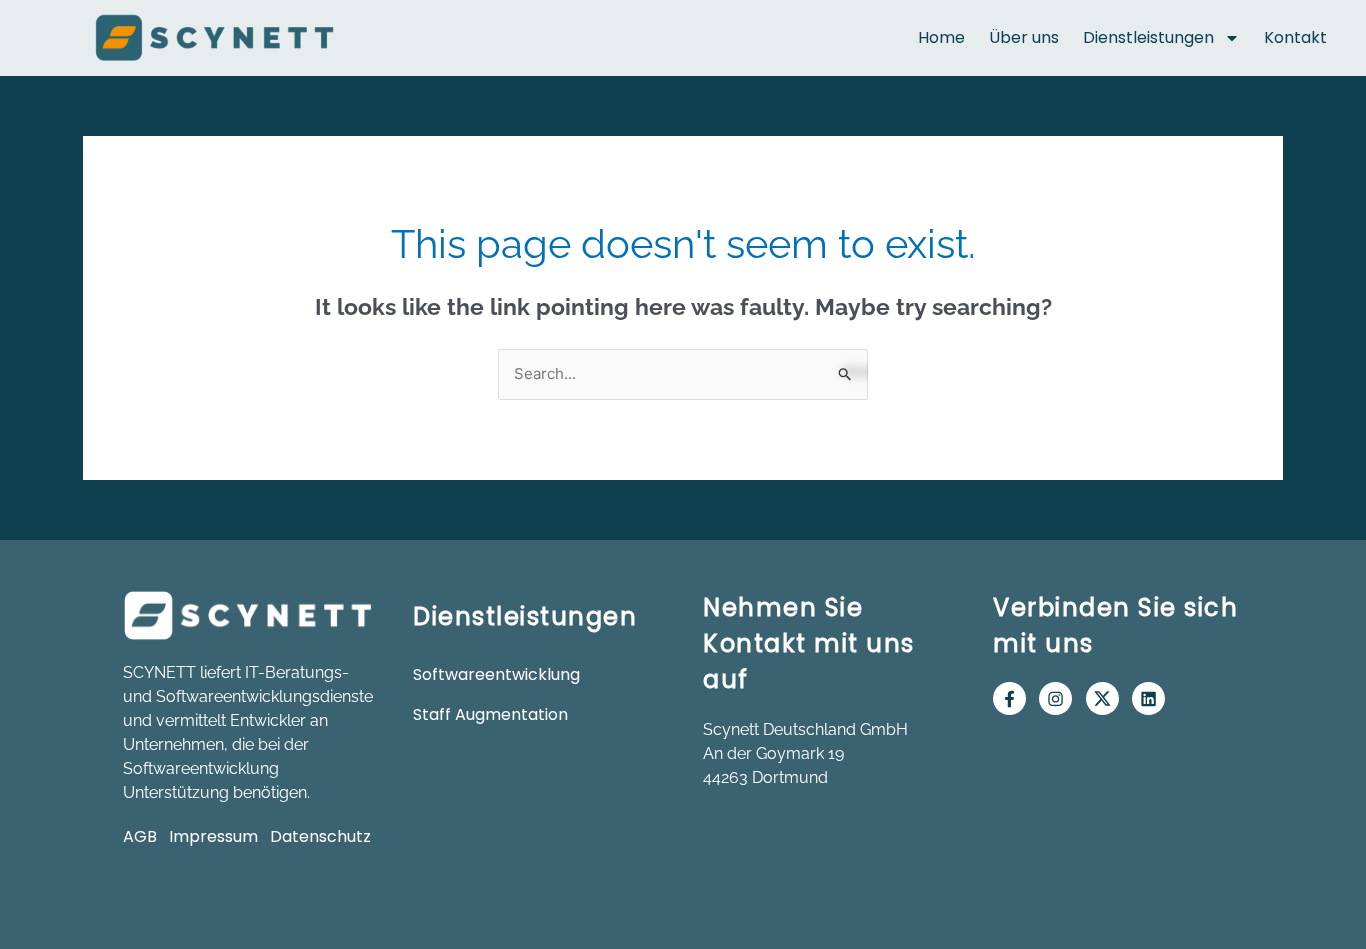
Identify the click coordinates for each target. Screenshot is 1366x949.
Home (941, 37)
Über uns (1024, 37)
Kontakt (1295, 37)
